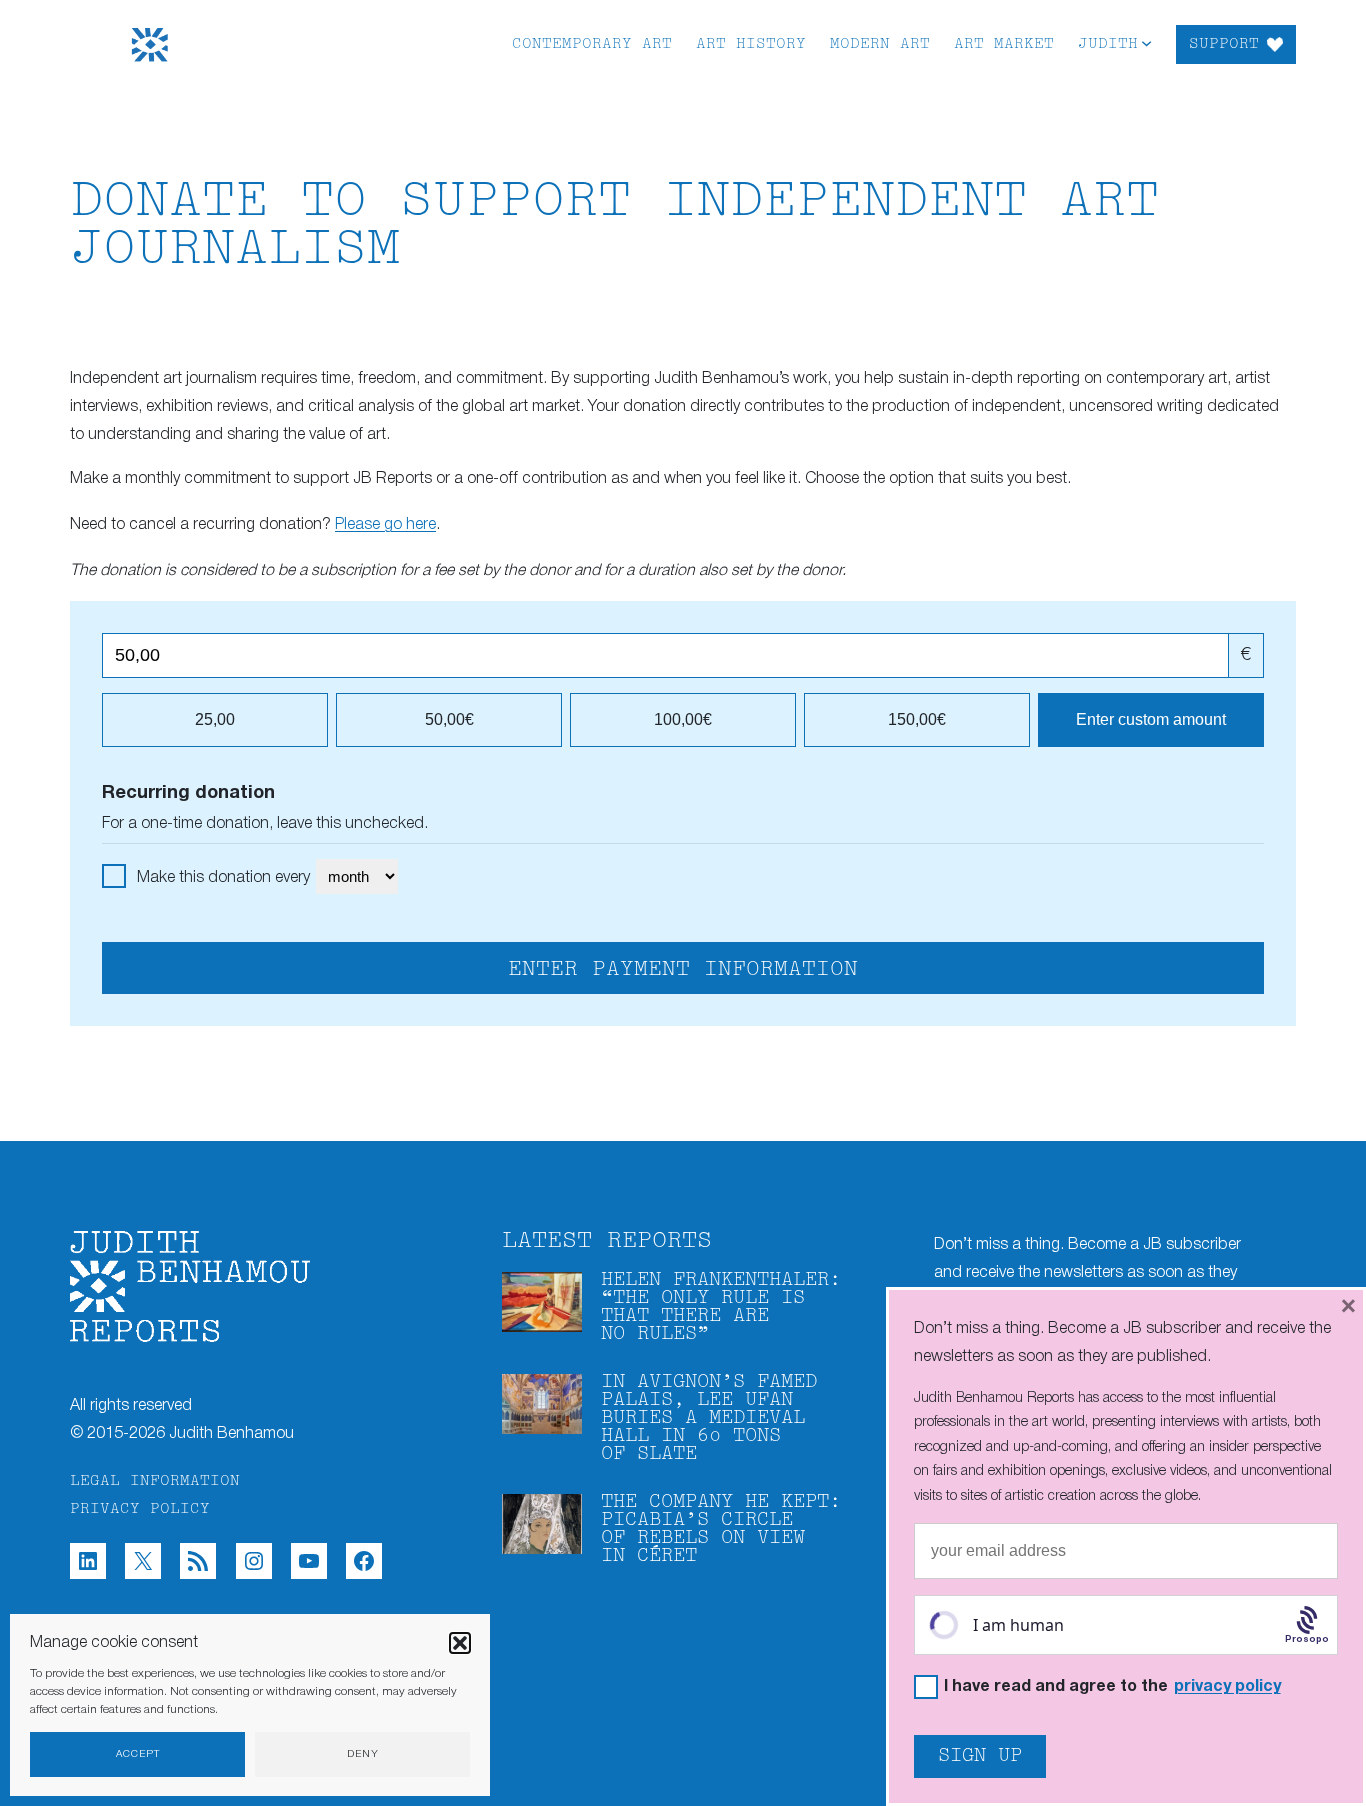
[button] (460, 1643)
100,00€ (683, 719)
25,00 (215, 719)
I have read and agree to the (1112, 1687)
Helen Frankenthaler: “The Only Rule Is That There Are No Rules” (721, 1307)
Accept (138, 1754)
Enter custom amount (1151, 719)
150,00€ (917, 719)
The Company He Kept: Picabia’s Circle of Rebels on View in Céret (721, 1529)
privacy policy (1227, 1687)
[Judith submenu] (1146, 42)
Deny (363, 1754)
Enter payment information (683, 970)
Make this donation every (225, 878)
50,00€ (449, 719)
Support (1224, 44)
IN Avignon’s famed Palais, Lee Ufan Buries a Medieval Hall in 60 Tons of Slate (709, 1418)
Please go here (385, 525)
